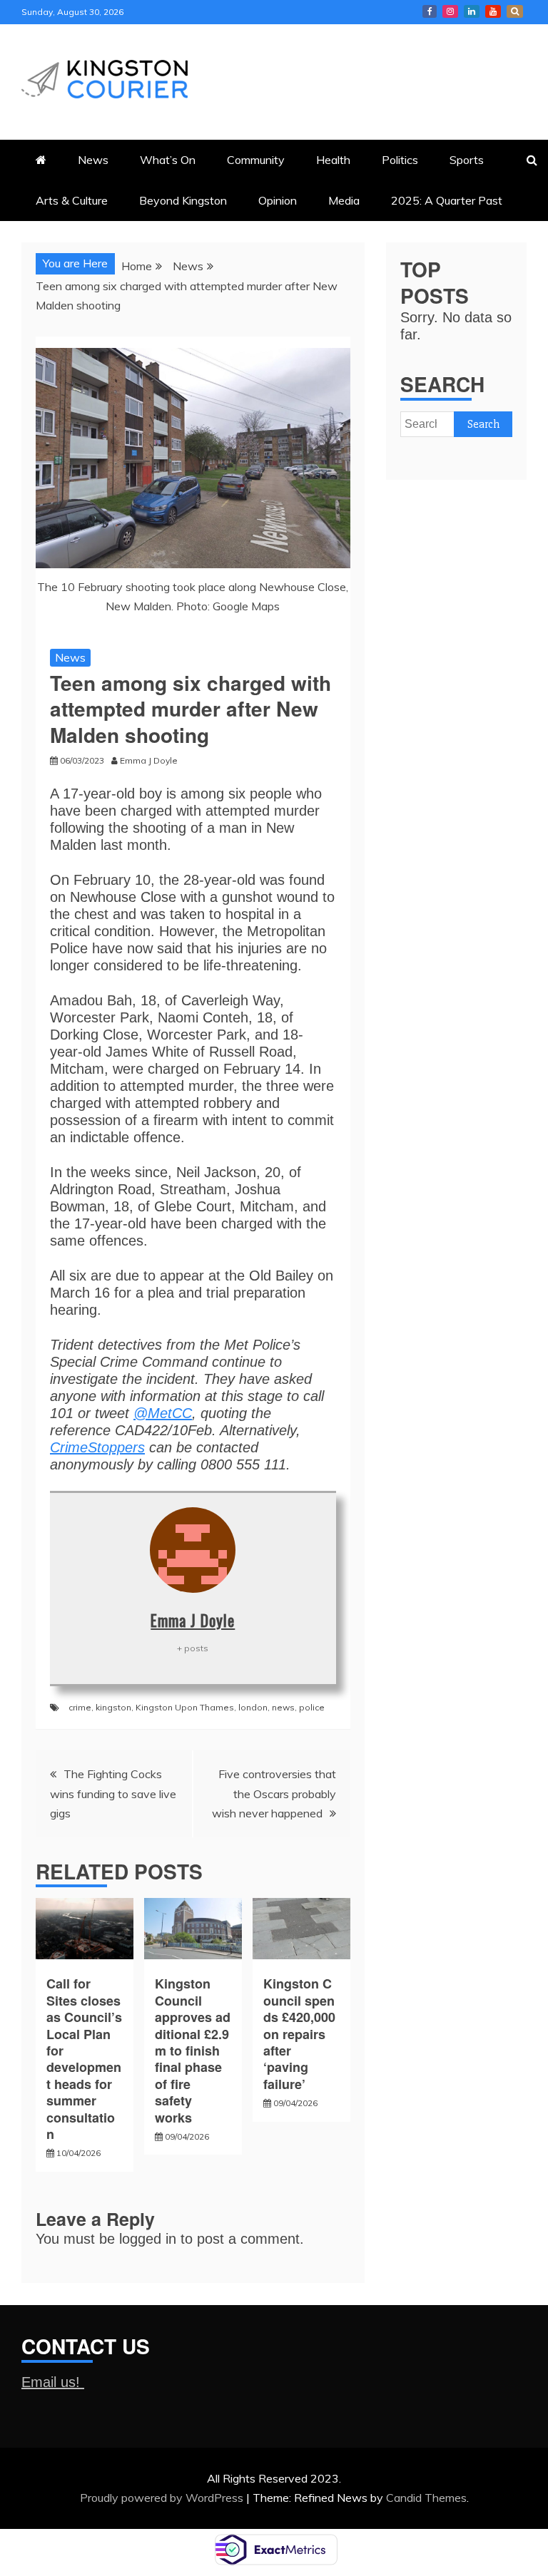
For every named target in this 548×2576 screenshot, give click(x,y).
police (312, 1707)
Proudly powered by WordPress (163, 2498)
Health (333, 160)
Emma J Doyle (193, 1620)
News (93, 160)
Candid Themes (426, 2498)
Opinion (278, 200)
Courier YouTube (493, 11)
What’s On (168, 160)
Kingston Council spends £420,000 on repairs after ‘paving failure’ (301, 2033)
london (253, 1707)
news (283, 1707)
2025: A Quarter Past (447, 200)
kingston (113, 1707)
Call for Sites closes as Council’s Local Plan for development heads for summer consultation (84, 2059)
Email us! (53, 2382)
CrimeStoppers (97, 1447)
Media (344, 200)
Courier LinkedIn (472, 11)
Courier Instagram (450, 11)
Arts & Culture (72, 200)
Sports (467, 160)
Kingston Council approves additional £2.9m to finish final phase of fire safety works (193, 2050)
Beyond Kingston (183, 200)
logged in (148, 2239)
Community (256, 160)
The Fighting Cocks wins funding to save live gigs (113, 1793)
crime (80, 1707)
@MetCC (163, 1413)
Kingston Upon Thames (185, 1707)
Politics (400, 160)
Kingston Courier (430, 11)
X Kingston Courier (515, 11)
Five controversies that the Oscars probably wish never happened (274, 1793)
